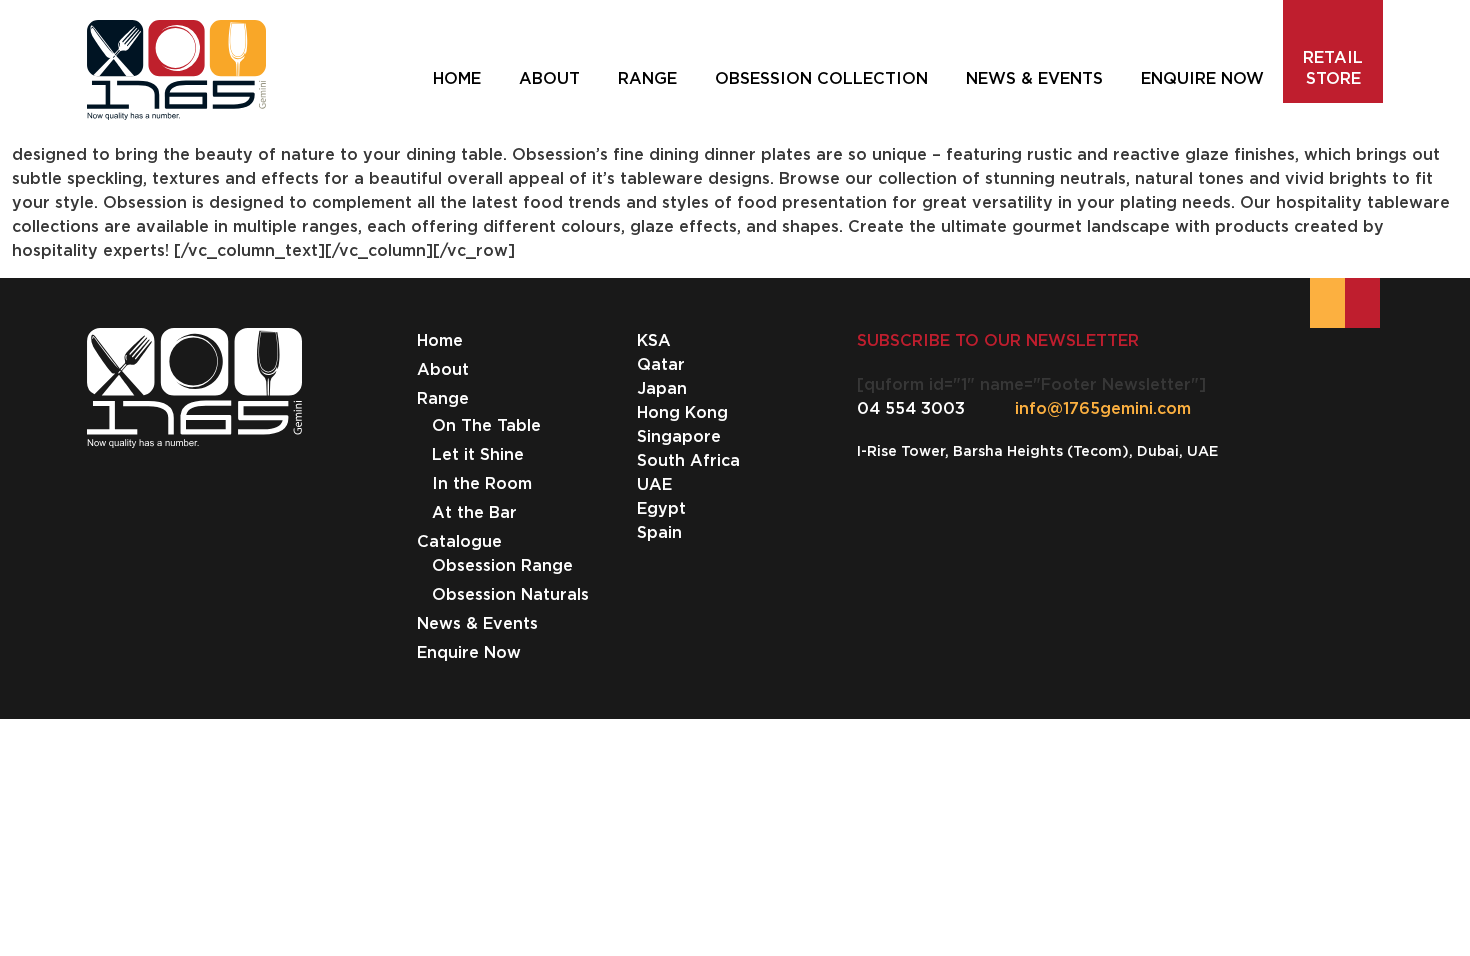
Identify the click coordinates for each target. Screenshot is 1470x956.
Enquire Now (469, 652)
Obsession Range (502, 565)
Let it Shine (478, 454)
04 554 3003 (911, 408)
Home (440, 340)
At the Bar (474, 512)
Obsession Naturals (510, 594)
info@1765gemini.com (1103, 408)
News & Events (477, 623)
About (443, 369)
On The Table (486, 425)
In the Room (482, 483)
